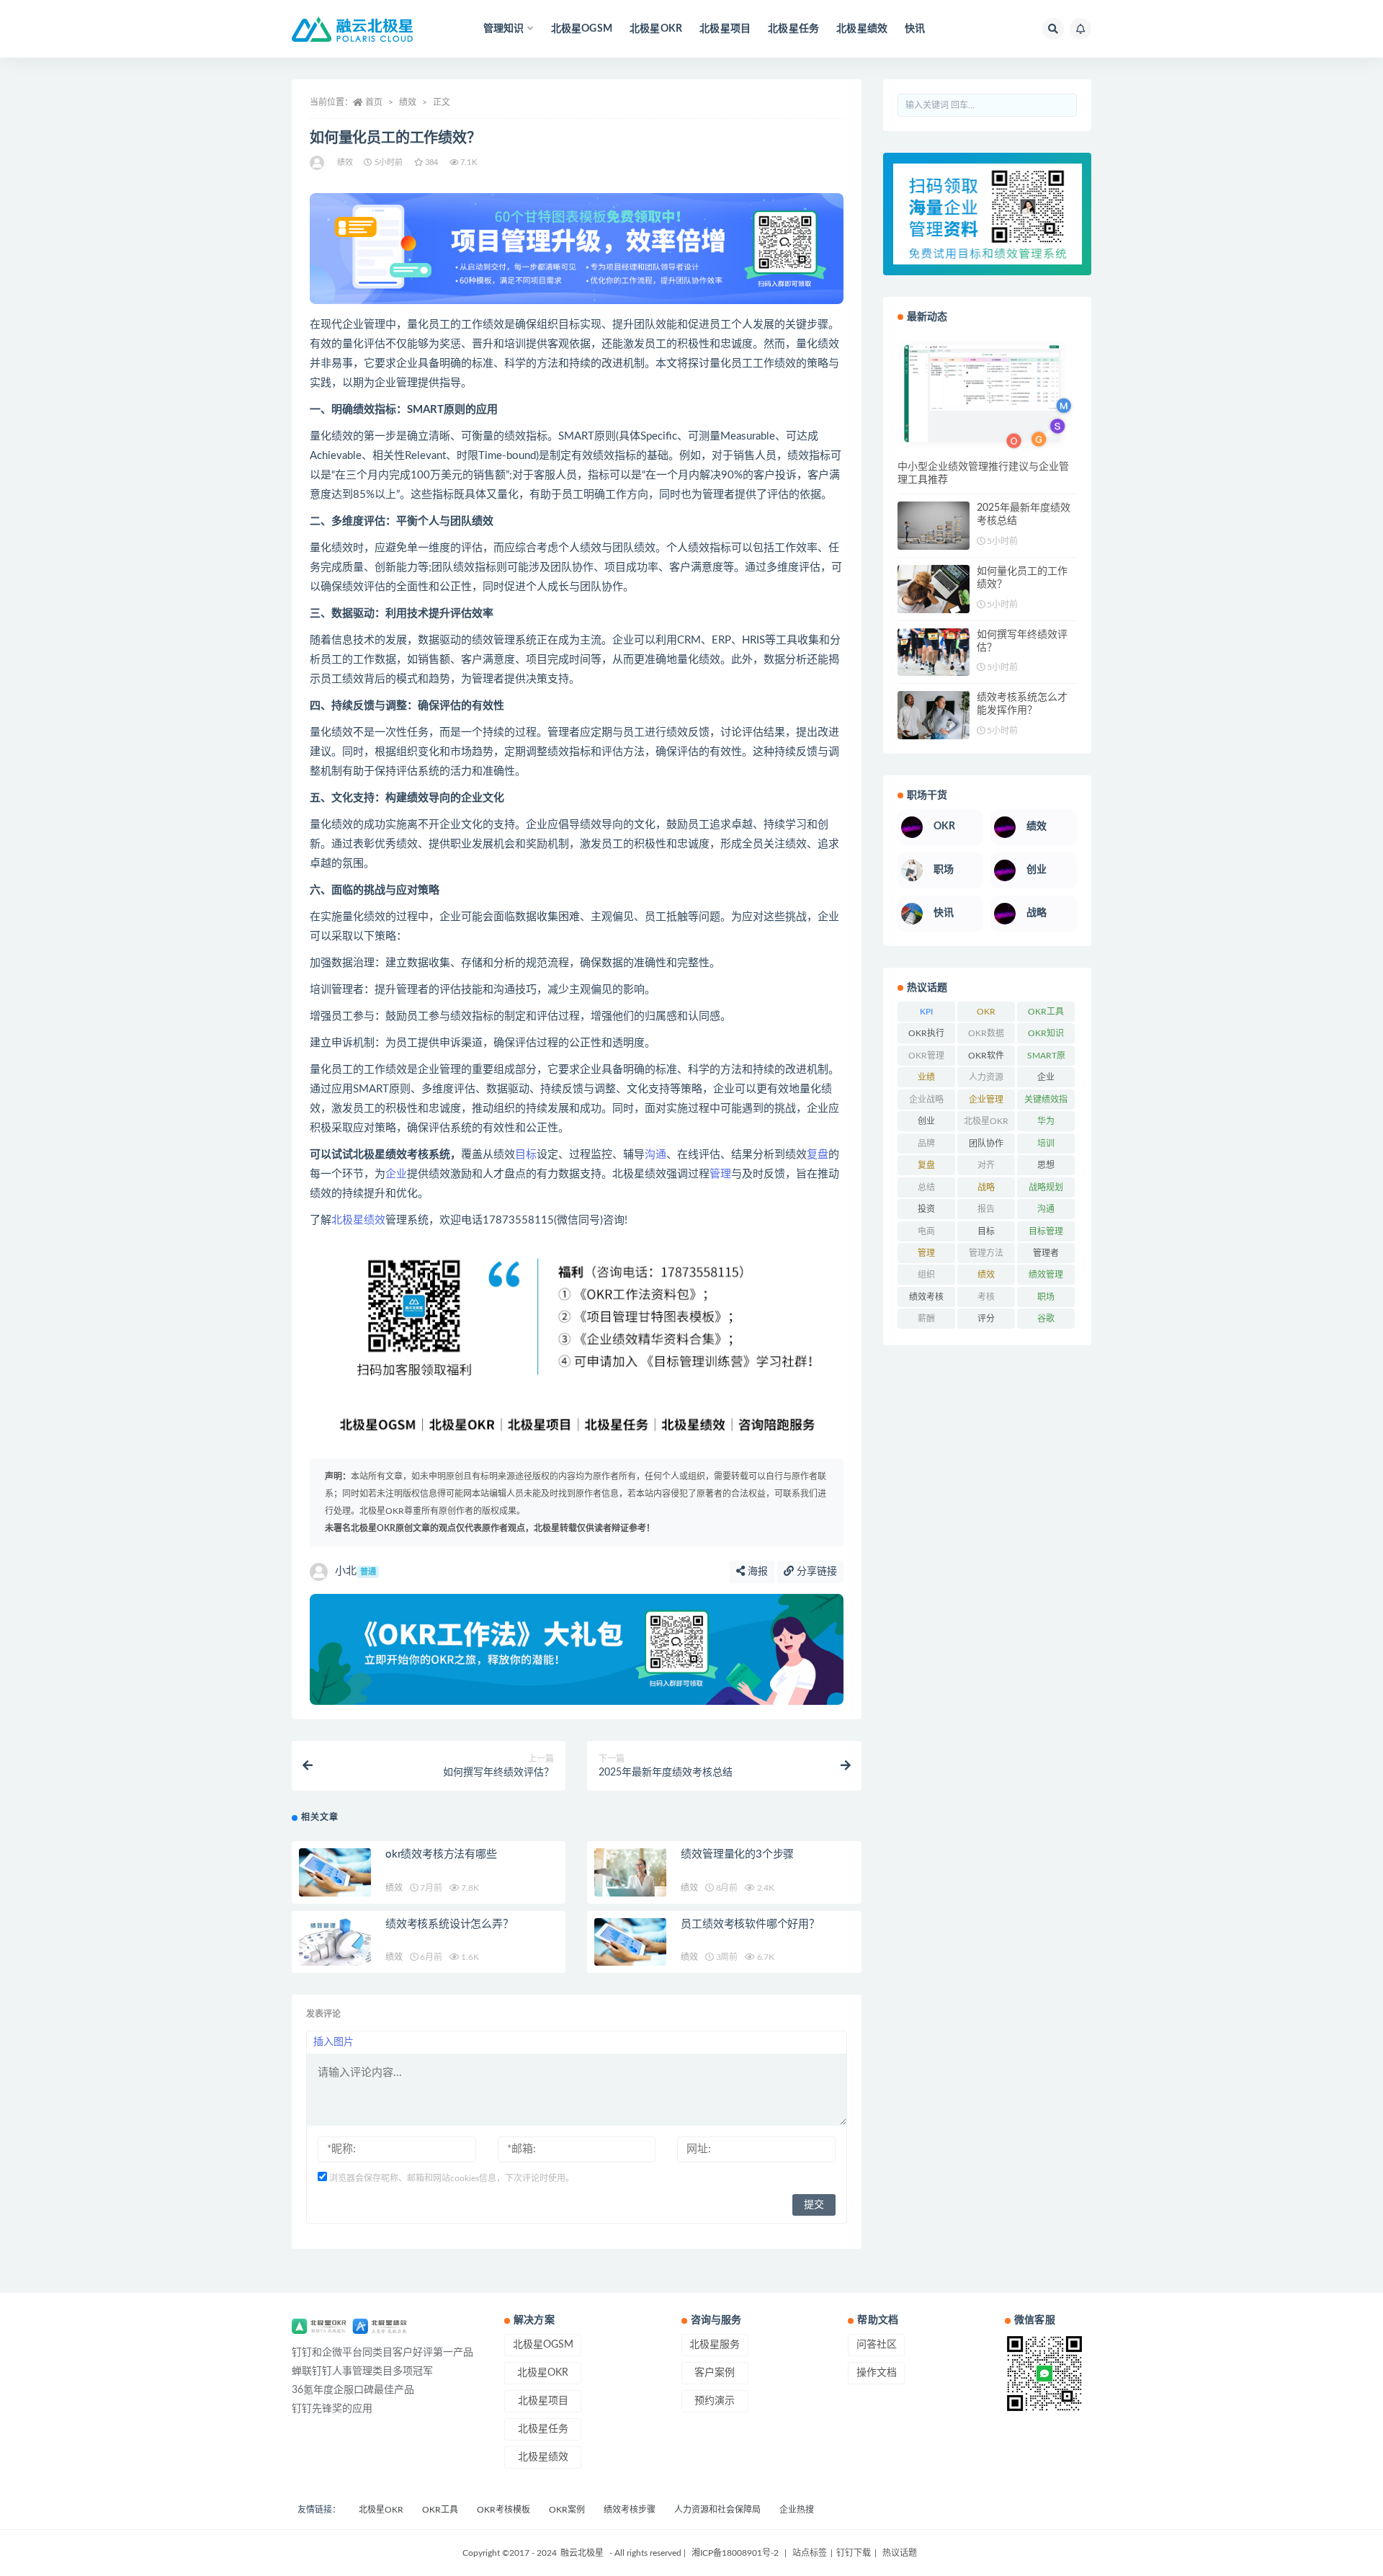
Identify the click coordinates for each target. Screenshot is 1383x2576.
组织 (926, 1275)
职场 (1046, 1297)
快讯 (915, 29)
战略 (986, 1187)
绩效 (408, 102)
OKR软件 (986, 1056)
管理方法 (986, 1253)
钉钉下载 (854, 2553)
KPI (926, 1012)
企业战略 (926, 1100)
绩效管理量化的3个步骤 (737, 1854)
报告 (986, 1209)
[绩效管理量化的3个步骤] (630, 1872)
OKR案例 (567, 2510)
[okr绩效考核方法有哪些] (335, 1872)
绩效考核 (926, 1297)
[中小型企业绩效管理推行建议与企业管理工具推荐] (987, 397)
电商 (926, 1231)
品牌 (926, 1144)
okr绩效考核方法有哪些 (441, 1854)
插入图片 (334, 2042)
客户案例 (715, 2373)
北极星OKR (656, 29)
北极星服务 (715, 2345)
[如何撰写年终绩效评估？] (934, 652)
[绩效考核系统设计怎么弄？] (335, 1942)
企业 (396, 1174)
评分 (986, 1319)
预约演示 (715, 2401)
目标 (526, 1155)
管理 (720, 1174)
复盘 (818, 1155)
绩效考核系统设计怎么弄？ (449, 1924)
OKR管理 (926, 1056)
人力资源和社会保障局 (717, 2510)
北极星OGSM (582, 29)
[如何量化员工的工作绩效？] (934, 589)
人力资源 (986, 1077)
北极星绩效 (862, 29)
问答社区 (877, 2345)
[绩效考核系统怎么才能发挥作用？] (934, 715)
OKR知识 (1046, 1033)
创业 (926, 1121)
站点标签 (810, 2553)
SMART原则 (1046, 1059)
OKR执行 (926, 1033)
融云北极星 (582, 2553)
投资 (926, 1209)
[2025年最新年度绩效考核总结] (934, 526)
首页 (374, 102)
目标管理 (1046, 1231)
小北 (355, 1571)
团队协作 (986, 1144)
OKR (986, 1012)
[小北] (318, 163)
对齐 (986, 1165)
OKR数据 (986, 1033)
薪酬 (926, 1319)
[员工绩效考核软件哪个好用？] (630, 1942)
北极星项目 (725, 29)
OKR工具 (1046, 1012)
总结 (926, 1187)
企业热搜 (797, 2510)
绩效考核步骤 (630, 2510)
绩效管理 (1046, 1275)
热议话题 (899, 2553)
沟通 (655, 1155)
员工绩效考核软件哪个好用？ (750, 1924)
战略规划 (1046, 1187)
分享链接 (815, 1572)
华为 (1046, 1121)
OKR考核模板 (503, 2510)
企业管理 (986, 1100)
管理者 (1046, 1253)
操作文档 (877, 2373)
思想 (1046, 1165)
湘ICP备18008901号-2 (735, 2553)
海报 (756, 1572)
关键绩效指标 (1046, 1102)
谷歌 (1046, 1319)
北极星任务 (793, 29)
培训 (1046, 1144)
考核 (986, 1297)
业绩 (926, 1077)
